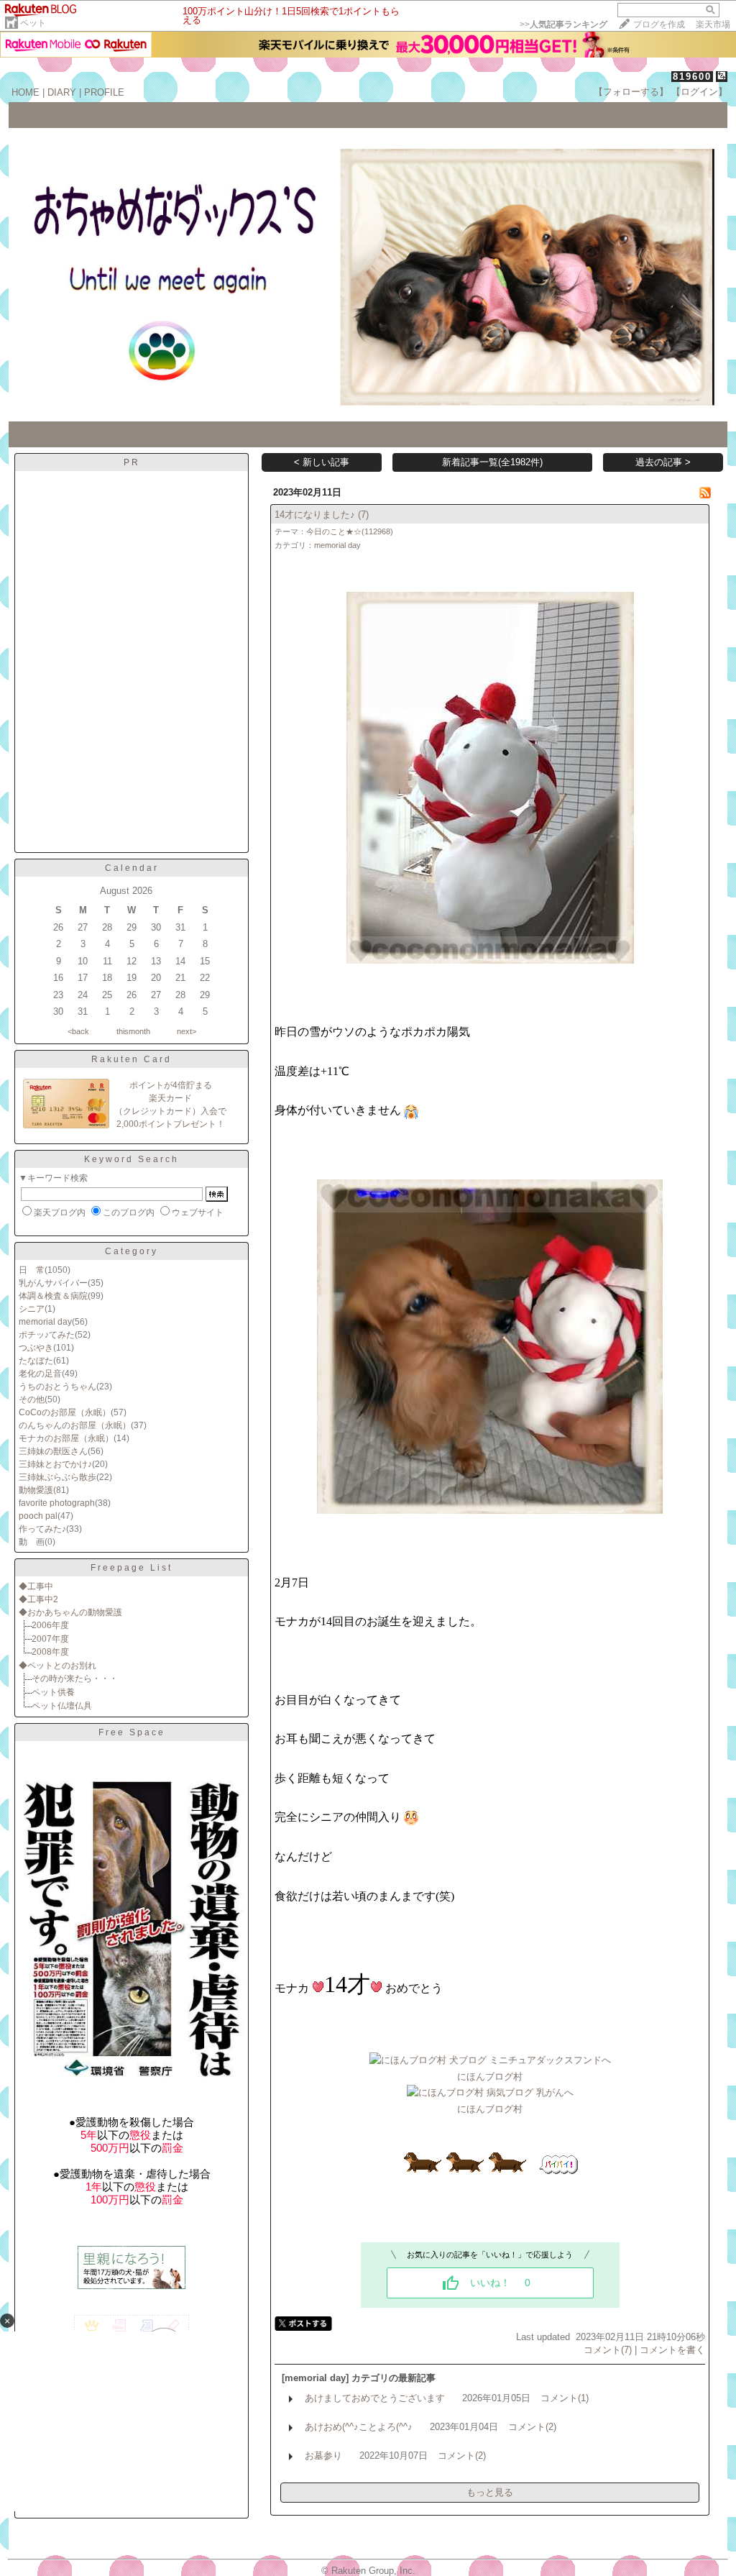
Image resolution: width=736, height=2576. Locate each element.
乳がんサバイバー (53, 1283)
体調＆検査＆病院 (53, 1296)
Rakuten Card (132, 1059)
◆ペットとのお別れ (57, 1666)
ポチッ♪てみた (47, 1335)
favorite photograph (57, 1503)
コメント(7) (608, 2350)
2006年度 (50, 1625)
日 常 (32, 1270)
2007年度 (50, 1639)
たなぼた (36, 1361)
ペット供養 (53, 1692)
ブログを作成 (659, 24)
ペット (33, 23)
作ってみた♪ (42, 1529)
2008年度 (50, 1652)
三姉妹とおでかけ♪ (55, 1464)
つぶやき (36, 1348)
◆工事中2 (38, 1599)
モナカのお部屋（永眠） (66, 1438)
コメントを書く (672, 2350)
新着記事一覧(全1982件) (492, 462)
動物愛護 (36, 1490)
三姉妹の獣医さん (53, 1451)
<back (78, 1031)
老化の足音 (40, 1374)
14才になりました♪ (315, 515)
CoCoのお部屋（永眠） (65, 1412)
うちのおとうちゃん (57, 1387)
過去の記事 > (663, 462)
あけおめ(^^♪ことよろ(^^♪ (359, 2427)
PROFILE (104, 92)
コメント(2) (532, 2427)
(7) (363, 515)
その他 (32, 1399)
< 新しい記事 (322, 462)
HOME (26, 92)
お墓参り (323, 2456)
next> (187, 1031)
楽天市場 (713, 24)
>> (563, 24)
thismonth (133, 1031)
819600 (692, 77)
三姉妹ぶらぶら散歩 (57, 1477)
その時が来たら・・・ (75, 1678)
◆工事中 (36, 1586)
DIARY (62, 92)
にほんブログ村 (490, 2077)
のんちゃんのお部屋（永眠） (75, 1425)
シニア (32, 1309)
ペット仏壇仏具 (62, 1706)
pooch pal (38, 1516)
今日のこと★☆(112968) (350, 531)
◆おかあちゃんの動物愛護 (70, 1612)
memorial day (45, 1322)
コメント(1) (565, 2398)
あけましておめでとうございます (375, 2398)
